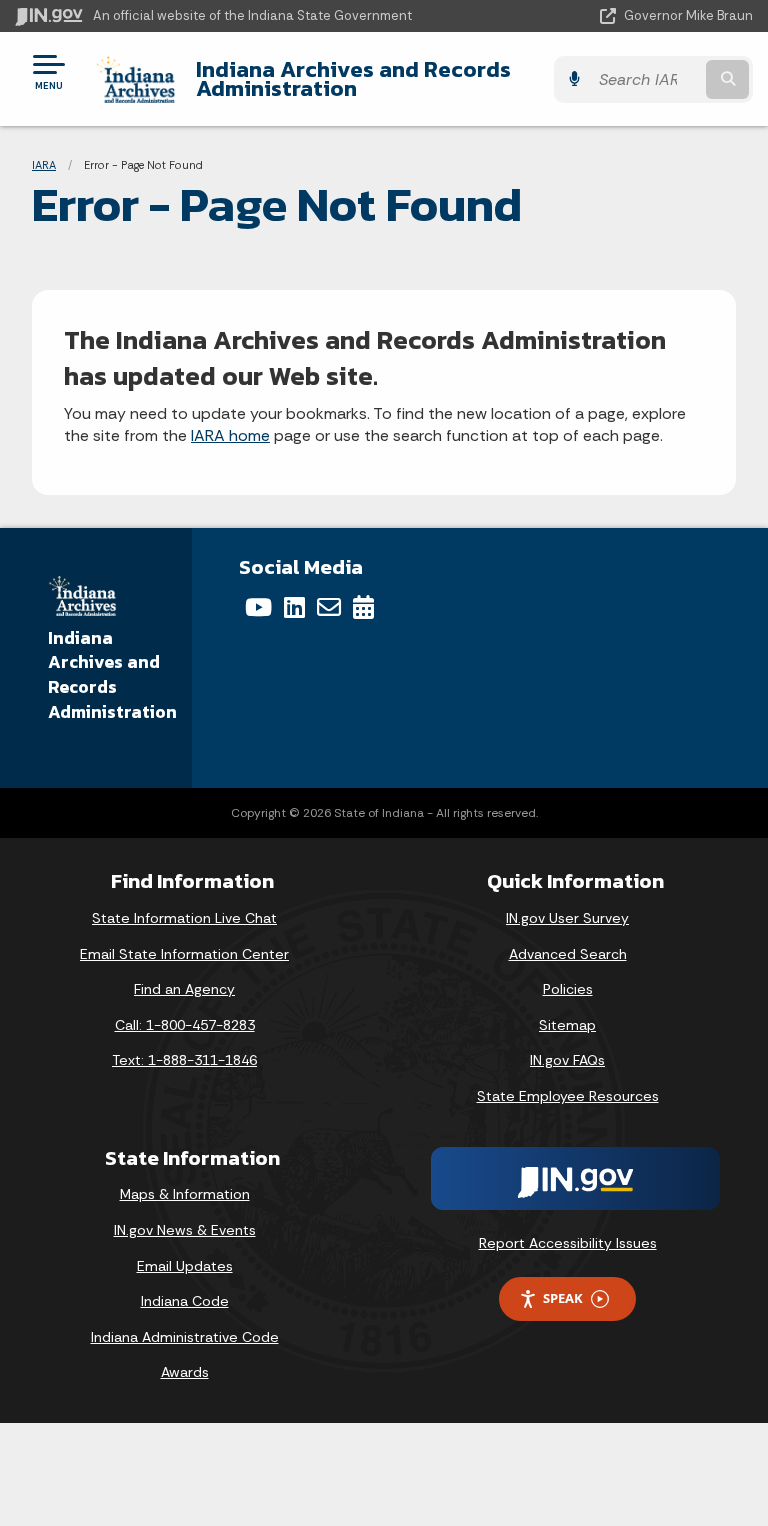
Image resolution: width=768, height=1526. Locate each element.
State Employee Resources (568, 1096)
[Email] (329, 607)
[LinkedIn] (294, 607)
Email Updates (185, 1266)
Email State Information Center (184, 954)
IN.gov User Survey (567, 918)
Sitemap (567, 1025)
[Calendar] (363, 607)
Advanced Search (568, 954)
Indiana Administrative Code (185, 1337)
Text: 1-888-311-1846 (184, 1060)
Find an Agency (184, 989)
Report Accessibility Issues (568, 1243)
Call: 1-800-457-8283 (185, 1025)
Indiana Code (185, 1301)
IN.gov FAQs (567, 1060)
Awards (185, 1372)
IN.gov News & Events (185, 1230)
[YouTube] (258, 607)
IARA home (230, 435)
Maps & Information (185, 1194)
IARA (44, 165)
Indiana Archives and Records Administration (353, 78)
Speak (563, 1298)
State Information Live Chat (184, 918)
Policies (568, 989)
